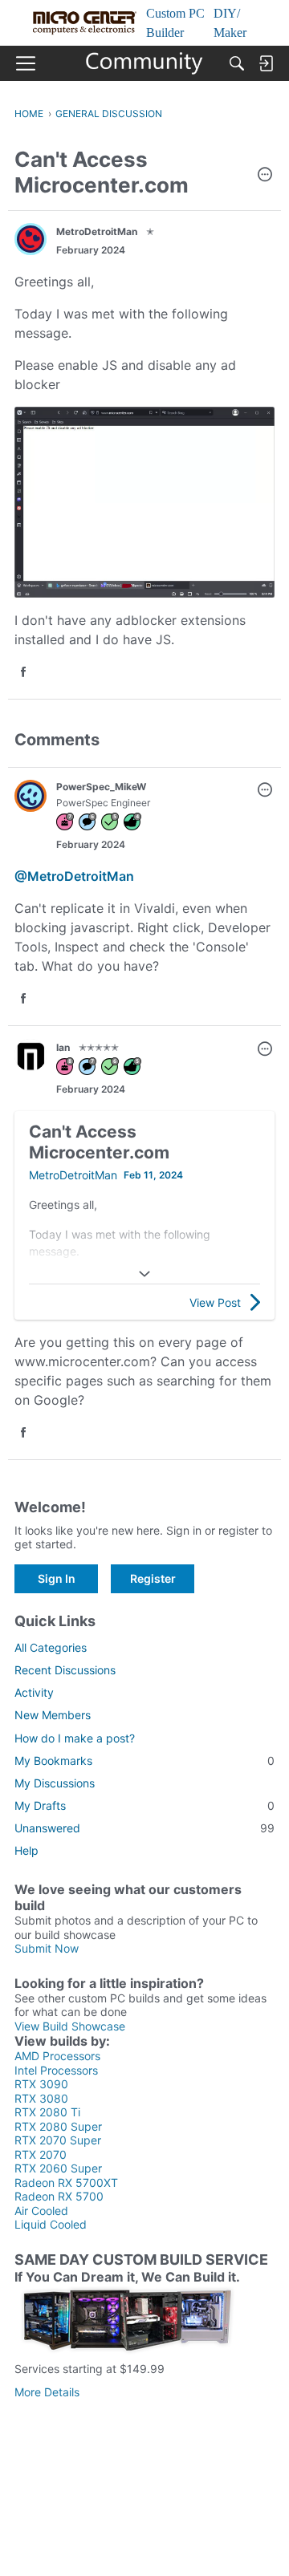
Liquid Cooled (51, 2224)
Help (26, 1850)
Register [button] (153, 1578)
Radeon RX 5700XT (66, 2183)
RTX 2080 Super (58, 2126)
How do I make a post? (75, 1738)
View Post (215, 1302)
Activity (34, 1692)
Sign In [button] (57, 1578)
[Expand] (144, 1274)
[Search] (237, 63)
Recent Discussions (65, 1670)
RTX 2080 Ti (47, 2112)
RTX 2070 (41, 2154)
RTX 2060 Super (58, 2168)
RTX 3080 (41, 2098)
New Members (53, 1715)
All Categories (51, 1647)
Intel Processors (56, 2070)
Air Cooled (41, 2211)
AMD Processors (57, 2056)
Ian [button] (63, 1047)
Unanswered (144, 1828)
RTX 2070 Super (58, 2140)
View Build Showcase (70, 2026)
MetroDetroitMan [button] (97, 231)
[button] (265, 176)
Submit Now (47, 1948)
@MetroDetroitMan (74, 876)
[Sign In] (266, 63)
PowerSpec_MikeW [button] (101, 787)
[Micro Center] (145, 63)
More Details (47, 2392)
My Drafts (144, 1805)
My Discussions (55, 1783)
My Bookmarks (144, 1761)
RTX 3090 (41, 2084)
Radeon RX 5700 (59, 2196)
